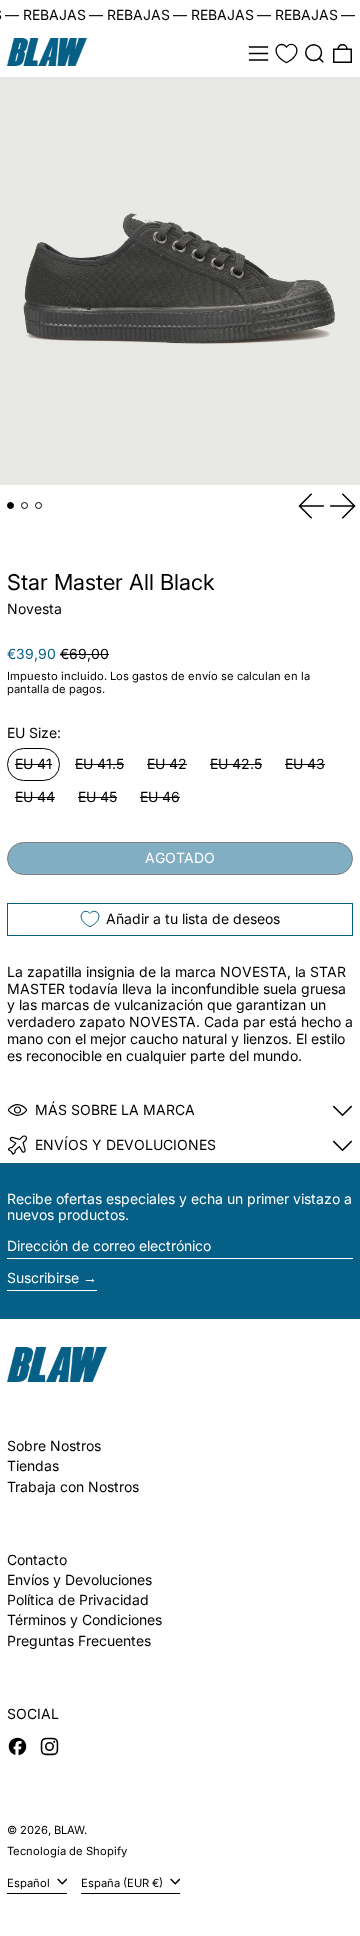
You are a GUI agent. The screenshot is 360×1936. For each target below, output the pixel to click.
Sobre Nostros (54, 1445)
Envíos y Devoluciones (79, 1579)
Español (30, 1882)
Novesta (34, 608)
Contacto (37, 1559)
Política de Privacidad (78, 1599)
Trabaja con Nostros (73, 1486)
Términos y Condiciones (84, 1619)
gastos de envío (175, 676)
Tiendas (33, 1465)
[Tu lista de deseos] (286, 53)
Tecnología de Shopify (67, 1851)
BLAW (69, 1830)
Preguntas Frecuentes (79, 1640)
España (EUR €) (123, 1882)
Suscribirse (43, 1277)
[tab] (10, 505)
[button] (314, 53)
